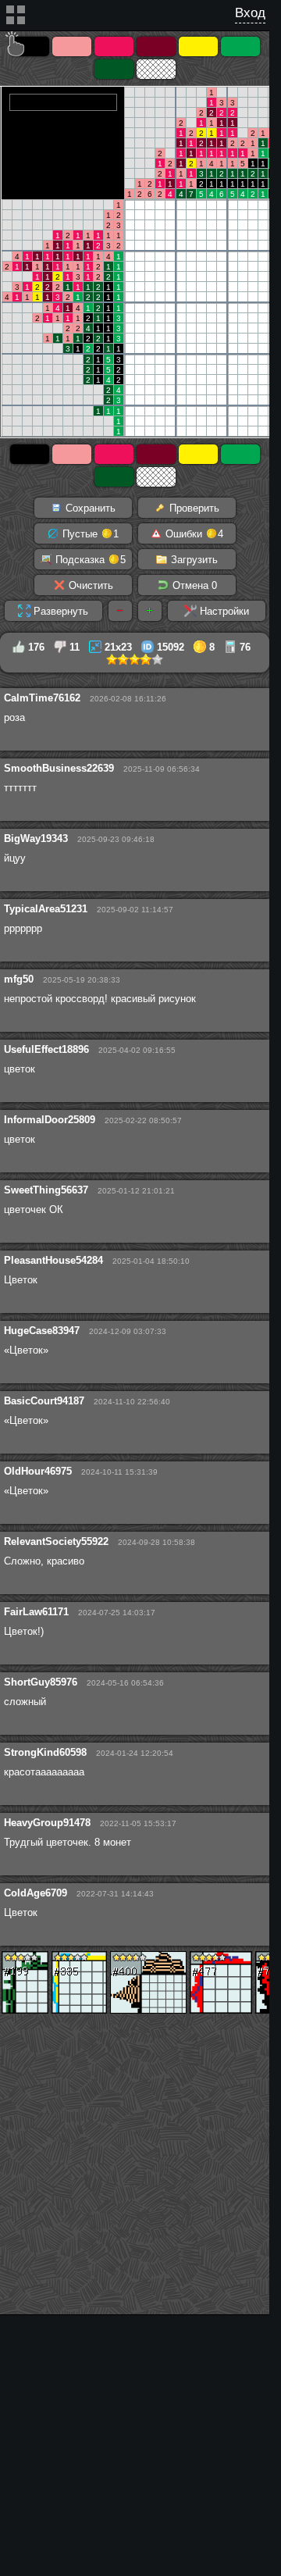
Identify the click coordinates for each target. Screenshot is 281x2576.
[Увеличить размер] (150, 611)
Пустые (89, 534)
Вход (250, 13)
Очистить (89, 585)
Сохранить (89, 508)
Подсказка (89, 560)
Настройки (223, 611)
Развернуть (59, 611)
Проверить (193, 508)
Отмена (193, 585)
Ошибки (193, 534)
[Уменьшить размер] (120, 611)
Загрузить (193, 560)
